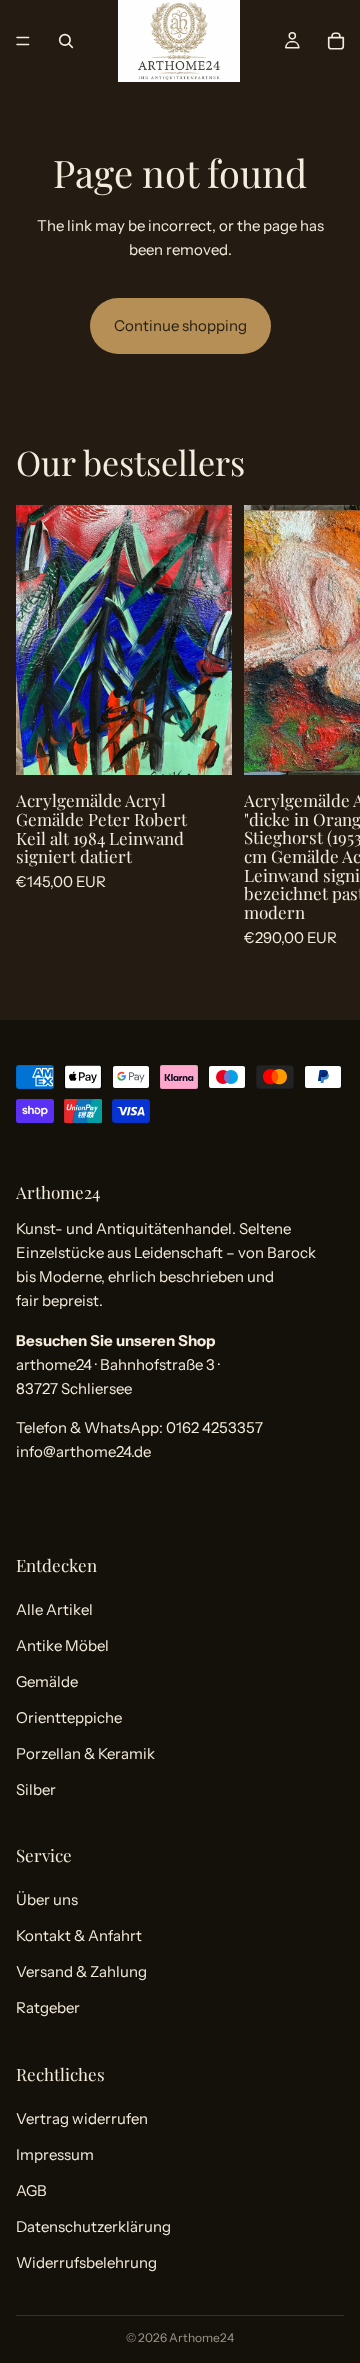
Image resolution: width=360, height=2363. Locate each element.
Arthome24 (201, 2337)
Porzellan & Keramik (85, 1753)
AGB (31, 2190)
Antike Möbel (62, 1645)
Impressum (55, 2154)
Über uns (47, 1899)
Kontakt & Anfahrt (79, 1935)
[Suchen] (66, 41)
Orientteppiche (69, 1717)
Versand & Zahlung (81, 1971)
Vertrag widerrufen (82, 2118)
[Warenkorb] (336, 41)
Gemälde (47, 1681)
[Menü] (23, 41)
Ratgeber (48, 2007)
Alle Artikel (54, 1609)
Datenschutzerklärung (93, 2226)
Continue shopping (180, 325)
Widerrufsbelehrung (86, 2262)
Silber (36, 1789)
